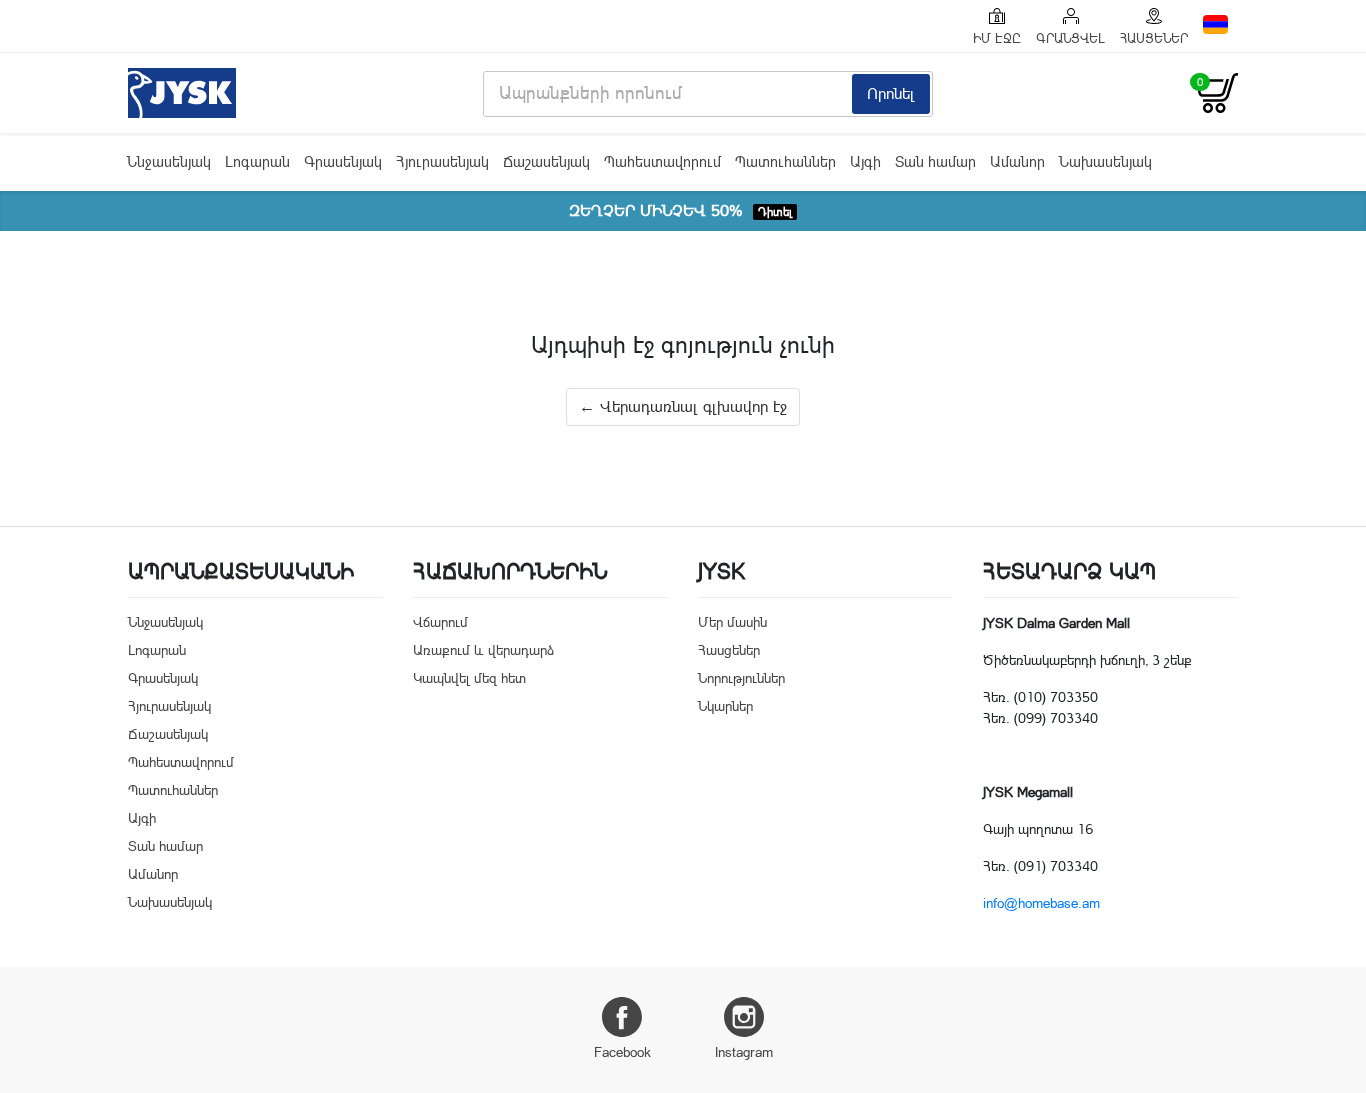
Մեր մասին (732, 622)
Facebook (622, 1052)
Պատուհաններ (785, 161)
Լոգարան (257, 161)
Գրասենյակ (343, 161)
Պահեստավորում (662, 161)
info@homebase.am (1041, 903)
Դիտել (775, 212)
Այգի (865, 161)
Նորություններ (741, 678)
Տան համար (935, 161)
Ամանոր (1017, 161)
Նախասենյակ (1105, 161)
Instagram (744, 1052)
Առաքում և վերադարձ (483, 650)
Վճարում (440, 622)
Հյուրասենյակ (442, 161)
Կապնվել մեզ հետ (469, 678)
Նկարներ (725, 706)
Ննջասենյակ (169, 161)
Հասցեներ (729, 650)
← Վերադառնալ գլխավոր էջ (683, 406)
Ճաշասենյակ (546, 161)
